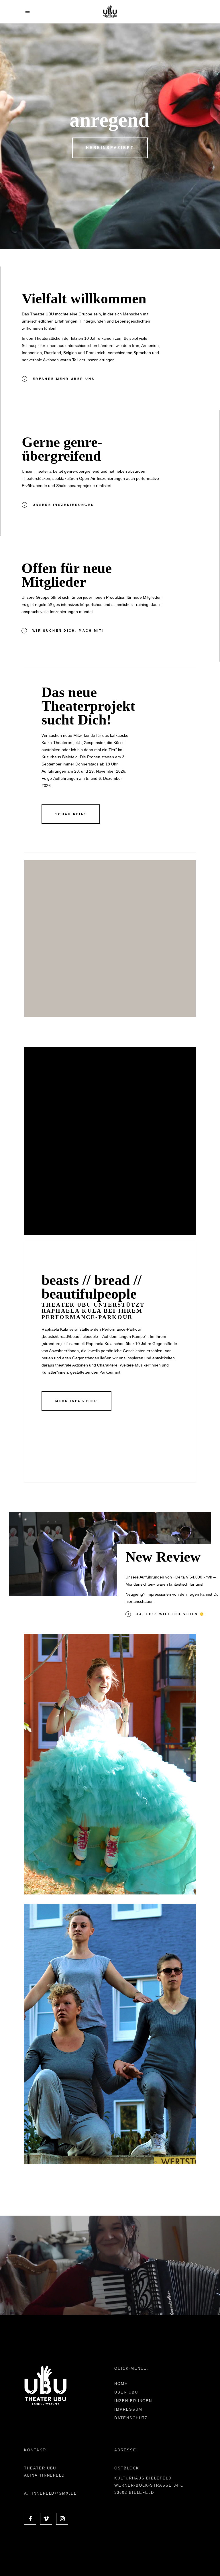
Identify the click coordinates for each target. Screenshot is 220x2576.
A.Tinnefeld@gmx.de (51, 2493)
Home (121, 2384)
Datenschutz (131, 2418)
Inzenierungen (133, 2401)
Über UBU (126, 2392)
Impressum (128, 2409)
